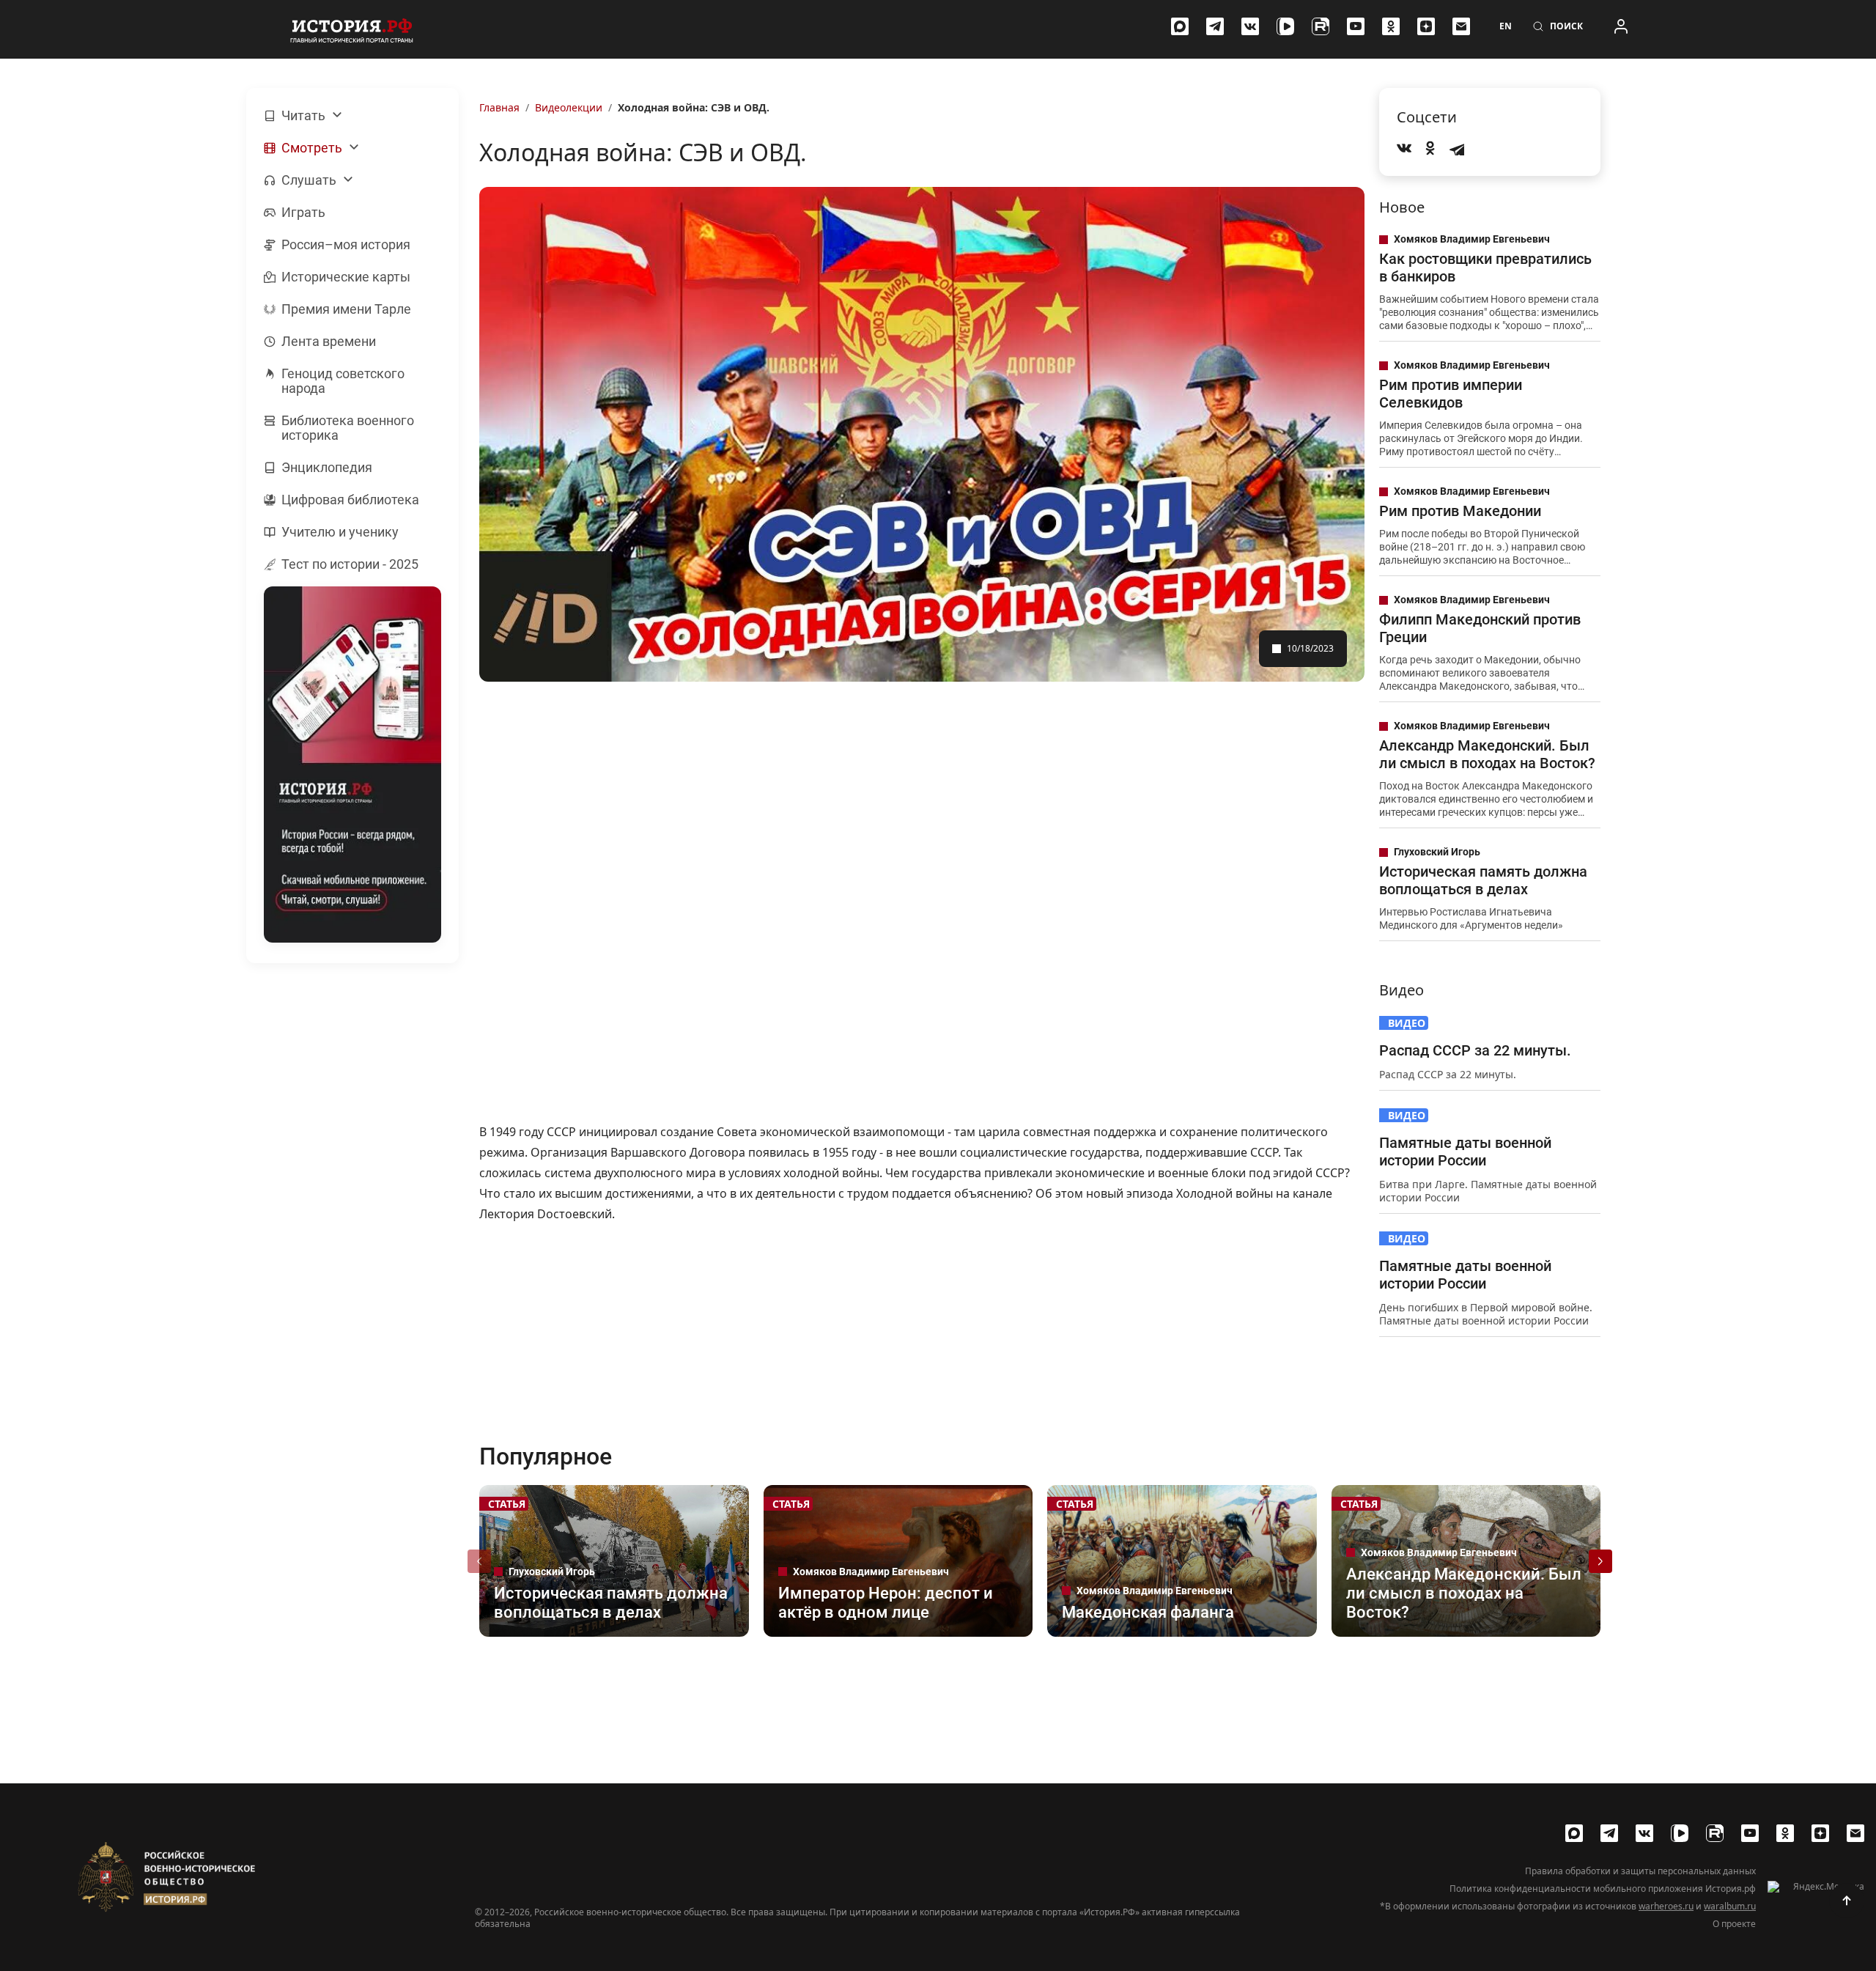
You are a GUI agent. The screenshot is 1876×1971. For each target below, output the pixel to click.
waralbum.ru (1730, 1906)
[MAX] (1180, 26)
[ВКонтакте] (1250, 26)
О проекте (1734, 1924)
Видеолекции (569, 107)
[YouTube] (1356, 26)
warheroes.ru (1666, 1906)
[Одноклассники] (1391, 26)
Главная (499, 107)
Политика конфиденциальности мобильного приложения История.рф (1603, 1889)
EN (1506, 26)
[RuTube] (1321, 26)
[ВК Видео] (1285, 26)
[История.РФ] (352, 29)
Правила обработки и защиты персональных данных (1640, 1871)
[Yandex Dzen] (1426, 26)
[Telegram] (1215, 26)
